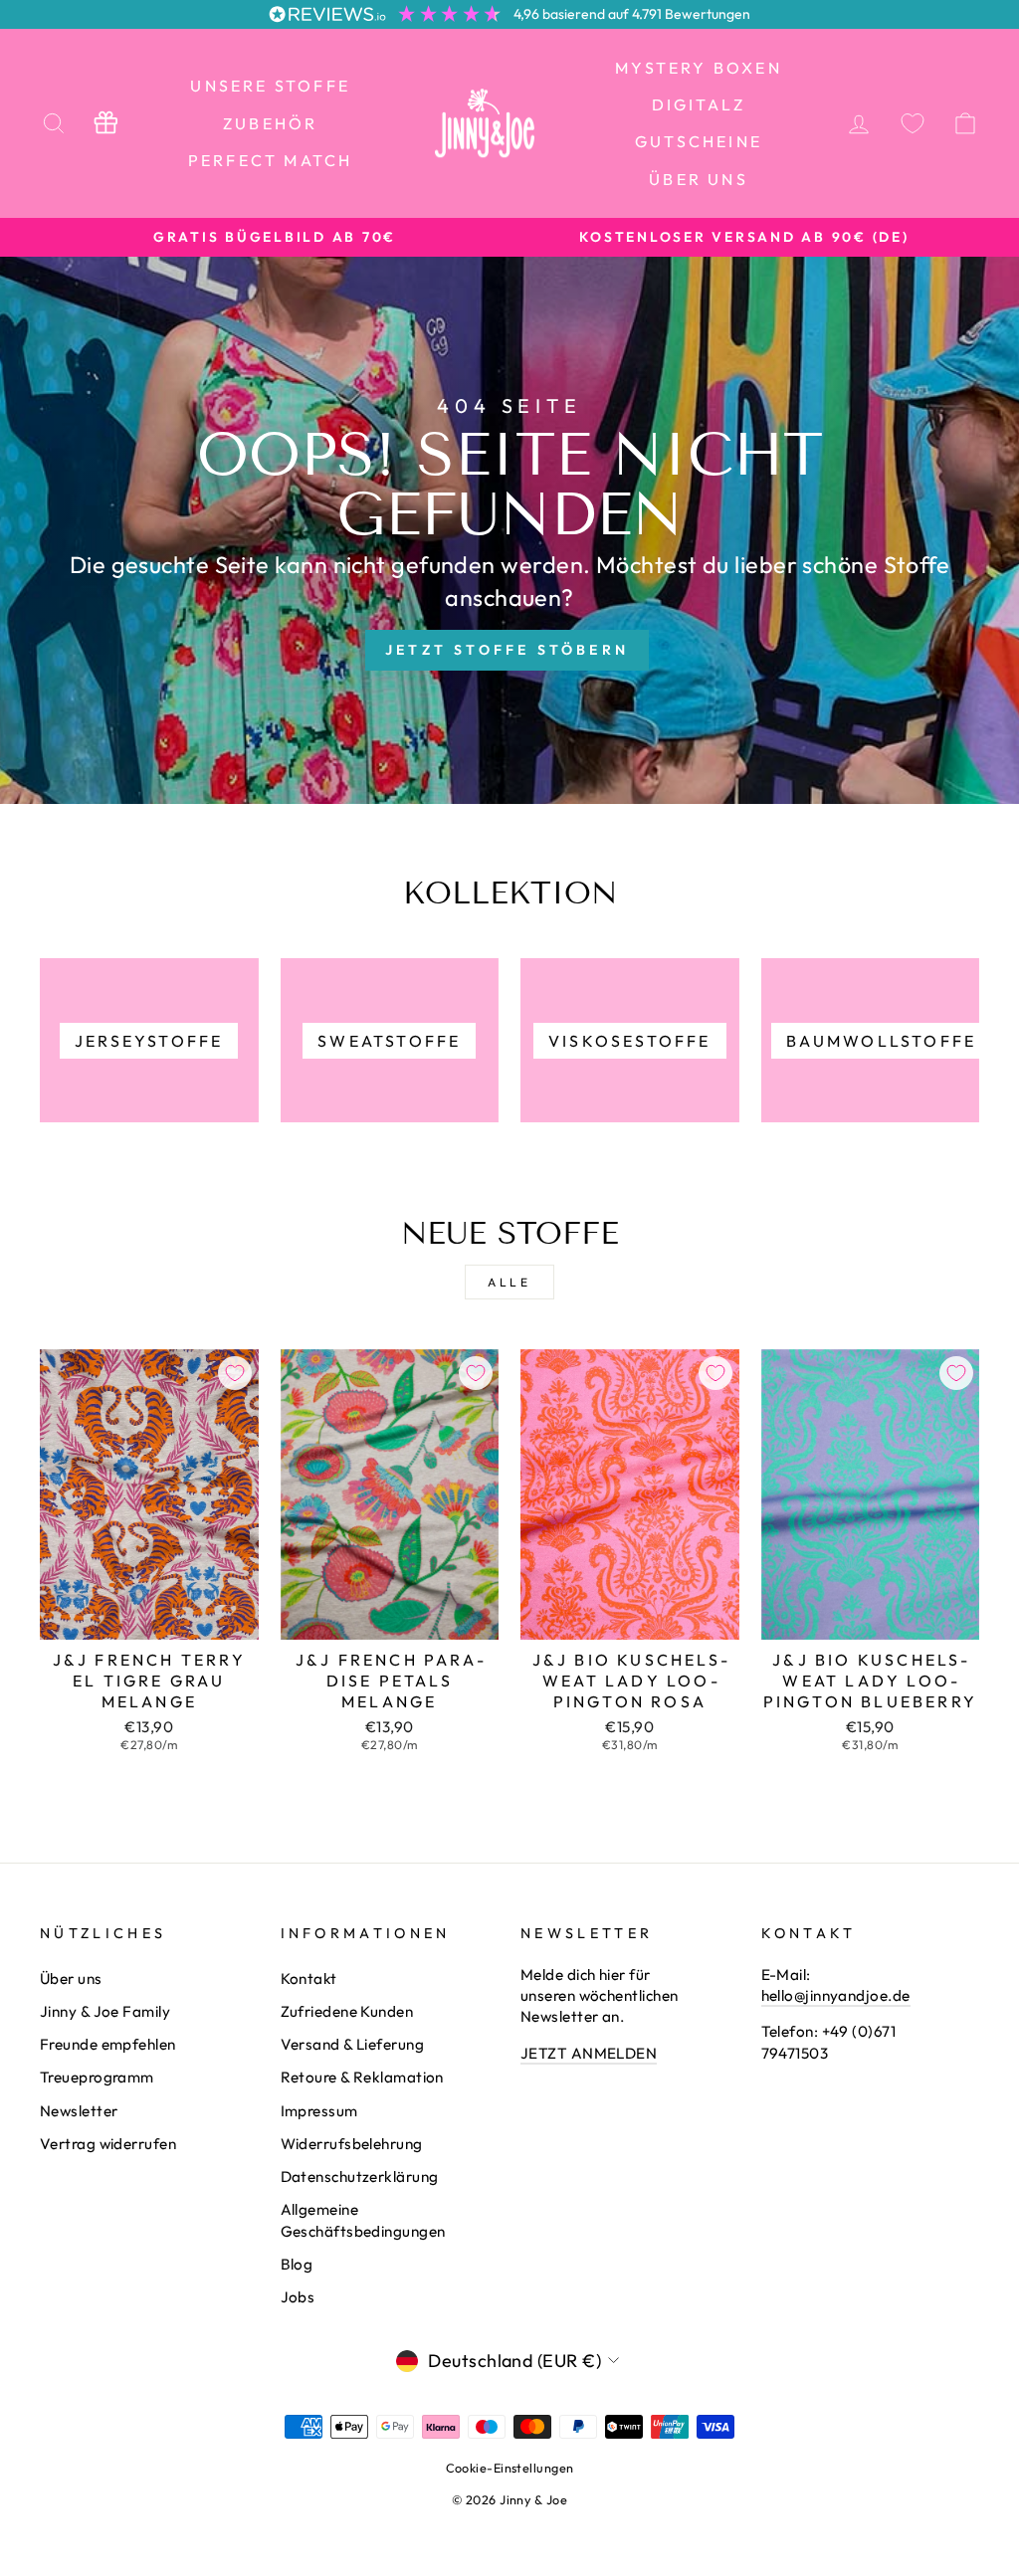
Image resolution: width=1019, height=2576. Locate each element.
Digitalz (699, 104)
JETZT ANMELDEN (589, 2053)
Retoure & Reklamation (362, 2077)
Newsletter (79, 2111)
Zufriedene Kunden (347, 2011)
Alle (509, 1282)
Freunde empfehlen (108, 2044)
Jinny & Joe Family (105, 2011)
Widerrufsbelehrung (352, 2144)
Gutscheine (699, 141)
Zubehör (270, 123)
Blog (297, 2264)
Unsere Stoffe (270, 86)
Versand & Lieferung (353, 2044)
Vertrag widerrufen (108, 2144)
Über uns (699, 179)
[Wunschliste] (913, 123)
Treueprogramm (97, 2077)
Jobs (298, 2297)
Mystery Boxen (699, 68)
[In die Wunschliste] (235, 1373)
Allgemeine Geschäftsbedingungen (363, 2220)
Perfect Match (271, 160)
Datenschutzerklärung (360, 2177)
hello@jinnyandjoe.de (836, 1995)
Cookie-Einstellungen (510, 2468)
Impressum (319, 2111)
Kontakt (309, 1979)
